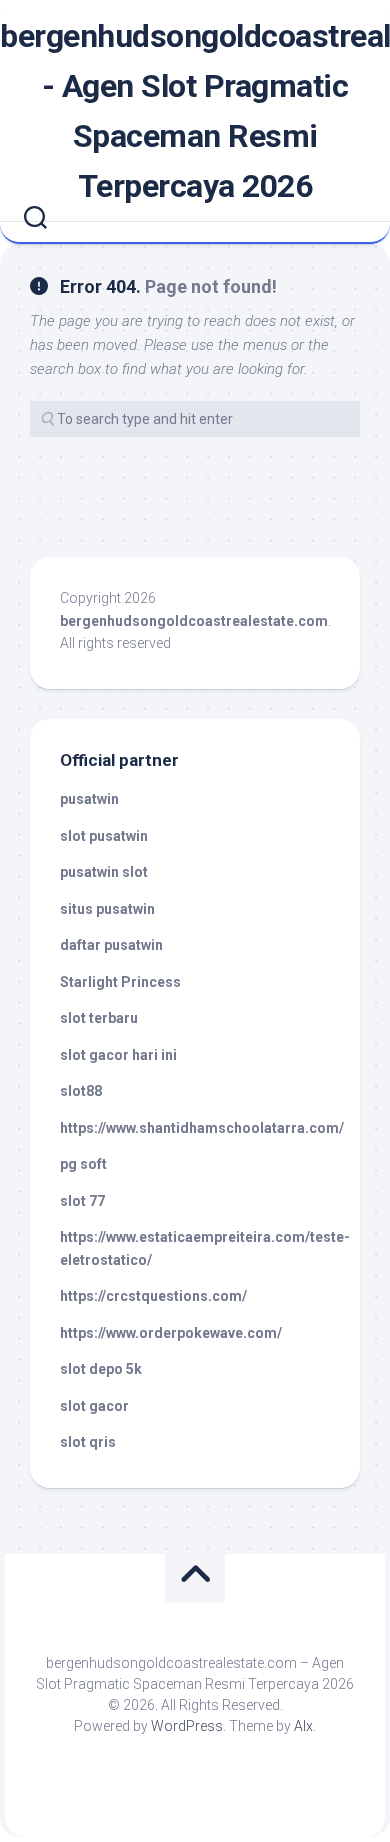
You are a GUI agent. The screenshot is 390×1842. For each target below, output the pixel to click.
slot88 (81, 1091)
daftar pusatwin (111, 945)
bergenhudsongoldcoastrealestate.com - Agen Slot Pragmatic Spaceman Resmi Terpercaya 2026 (195, 111)
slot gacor (94, 1406)
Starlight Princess (120, 982)
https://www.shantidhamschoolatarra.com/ (202, 1128)
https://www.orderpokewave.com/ (171, 1333)
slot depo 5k (101, 1369)
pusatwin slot (104, 872)
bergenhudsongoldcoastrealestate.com (194, 621)
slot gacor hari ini (118, 1055)
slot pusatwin (104, 836)
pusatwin (89, 799)
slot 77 (82, 1201)
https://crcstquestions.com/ (153, 1296)
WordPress (187, 1726)
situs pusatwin (107, 909)
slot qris (88, 1442)
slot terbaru (99, 1018)
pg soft (83, 1164)
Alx (303, 1726)
